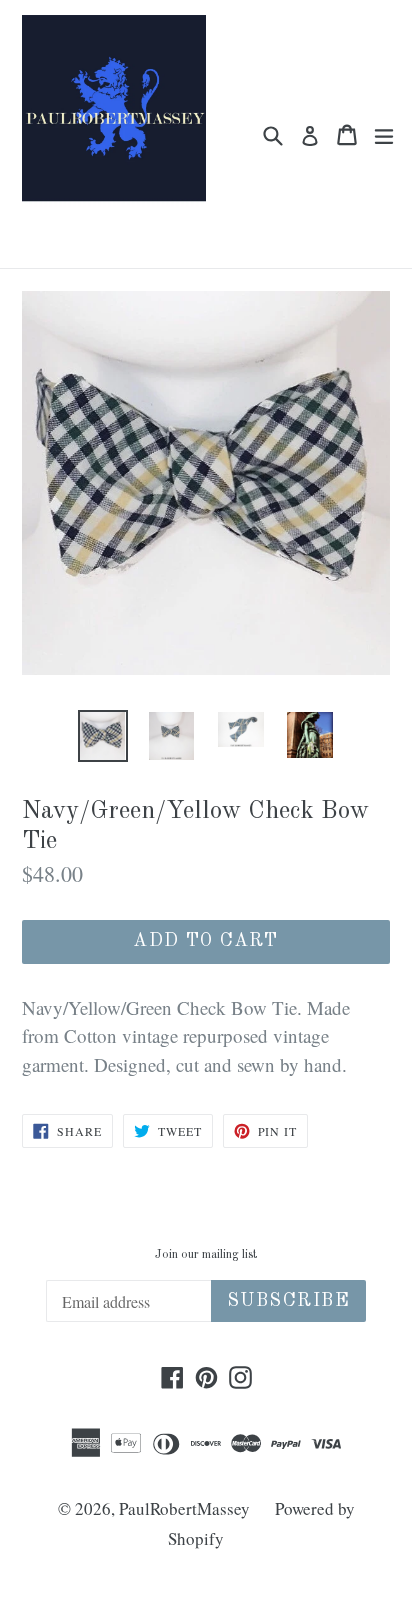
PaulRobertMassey (184, 1508)
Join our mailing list (206, 1255)
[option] (102, 736)
